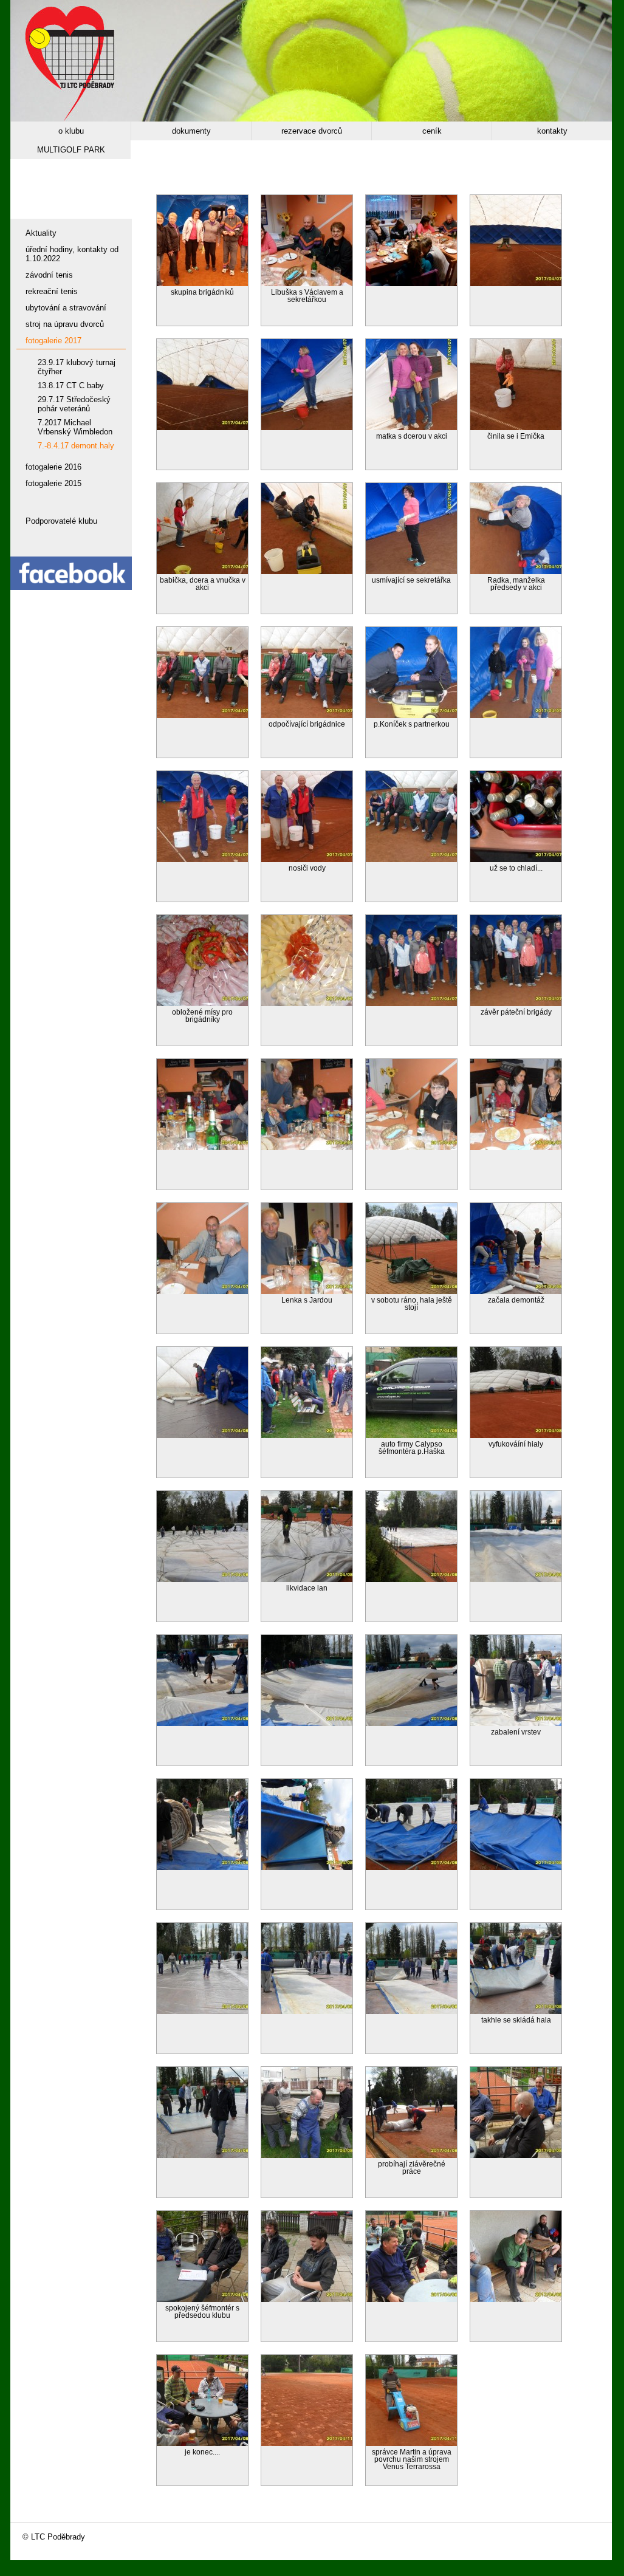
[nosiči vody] (307, 859)
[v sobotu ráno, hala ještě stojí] (411, 1291)
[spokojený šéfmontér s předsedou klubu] (202, 2299)
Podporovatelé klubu (61, 521)
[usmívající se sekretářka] (411, 571)
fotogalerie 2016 (53, 467)
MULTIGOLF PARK (71, 150)
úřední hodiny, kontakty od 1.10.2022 (72, 254)
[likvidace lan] (307, 1579)
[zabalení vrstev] (516, 1723)
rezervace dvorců (312, 131)
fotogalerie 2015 (53, 483)
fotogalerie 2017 (53, 341)
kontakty (552, 131)
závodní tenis (49, 275)
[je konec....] (202, 2443)
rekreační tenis (52, 291)
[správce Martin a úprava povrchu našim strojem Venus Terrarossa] (411, 2443)
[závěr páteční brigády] (516, 1003)
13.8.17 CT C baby (71, 385)
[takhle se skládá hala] (516, 2011)
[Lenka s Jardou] (307, 1291)
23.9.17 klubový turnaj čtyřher (77, 367)
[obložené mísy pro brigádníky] (202, 1003)
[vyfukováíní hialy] (516, 1435)
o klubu (71, 131)
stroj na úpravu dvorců (65, 324)
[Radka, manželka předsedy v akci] (516, 571)
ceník (432, 131)
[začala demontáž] (516, 1291)
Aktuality (41, 233)
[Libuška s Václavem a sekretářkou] (307, 283)
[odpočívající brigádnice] (307, 715)
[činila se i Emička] (516, 427)
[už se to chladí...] (516, 859)
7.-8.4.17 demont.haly (76, 446)
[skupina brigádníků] (202, 283)
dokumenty (191, 131)
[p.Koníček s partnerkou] (411, 715)
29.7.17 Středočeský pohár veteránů (74, 404)
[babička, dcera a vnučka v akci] (202, 571)
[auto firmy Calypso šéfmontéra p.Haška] (411, 1435)
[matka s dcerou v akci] (411, 427)
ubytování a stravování (66, 308)
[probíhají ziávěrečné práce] (411, 2155)
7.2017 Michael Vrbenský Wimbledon (75, 427)
